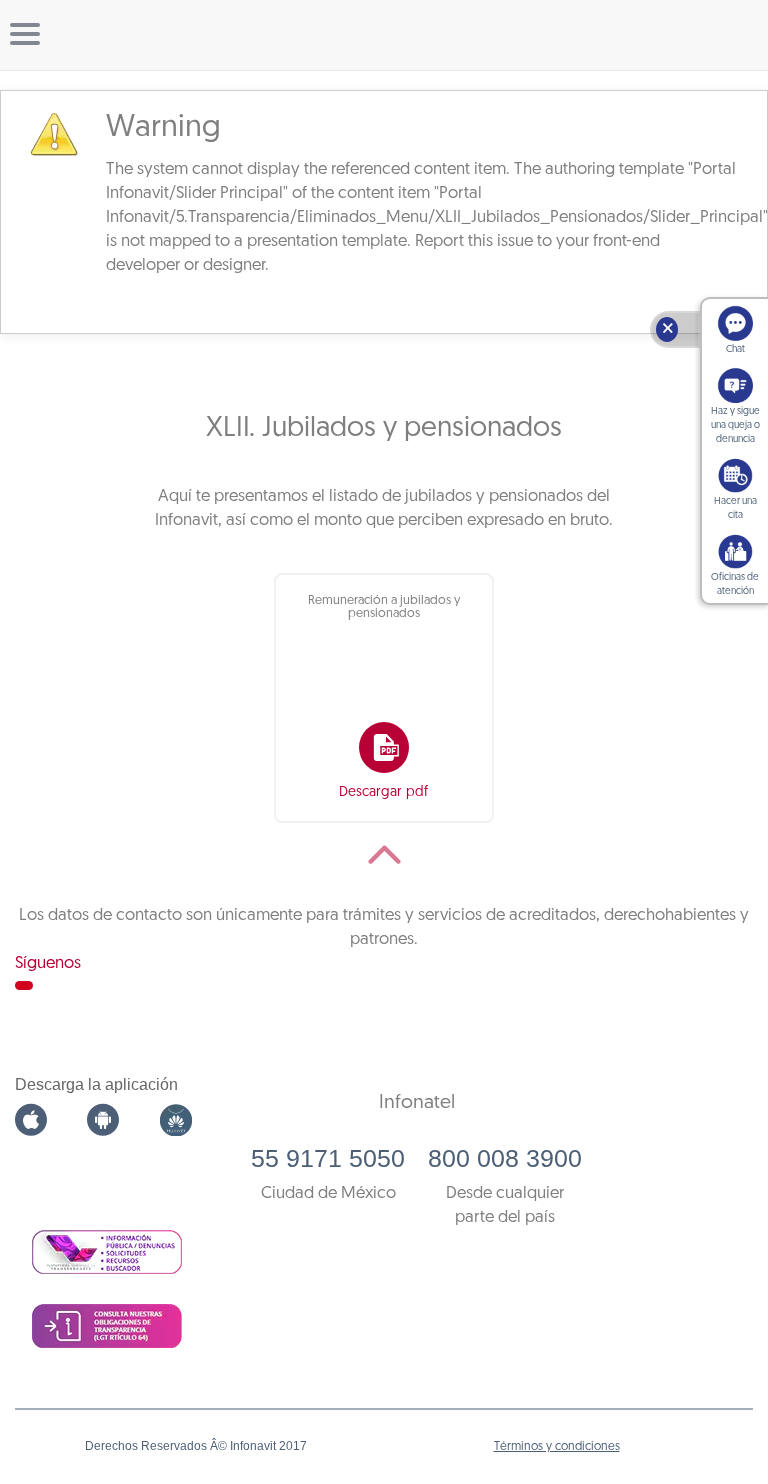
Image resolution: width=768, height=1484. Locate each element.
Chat (735, 349)
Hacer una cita (735, 508)
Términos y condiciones (557, 1447)
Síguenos (48, 963)
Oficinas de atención (735, 584)
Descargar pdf (383, 792)
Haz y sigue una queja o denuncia (735, 425)
